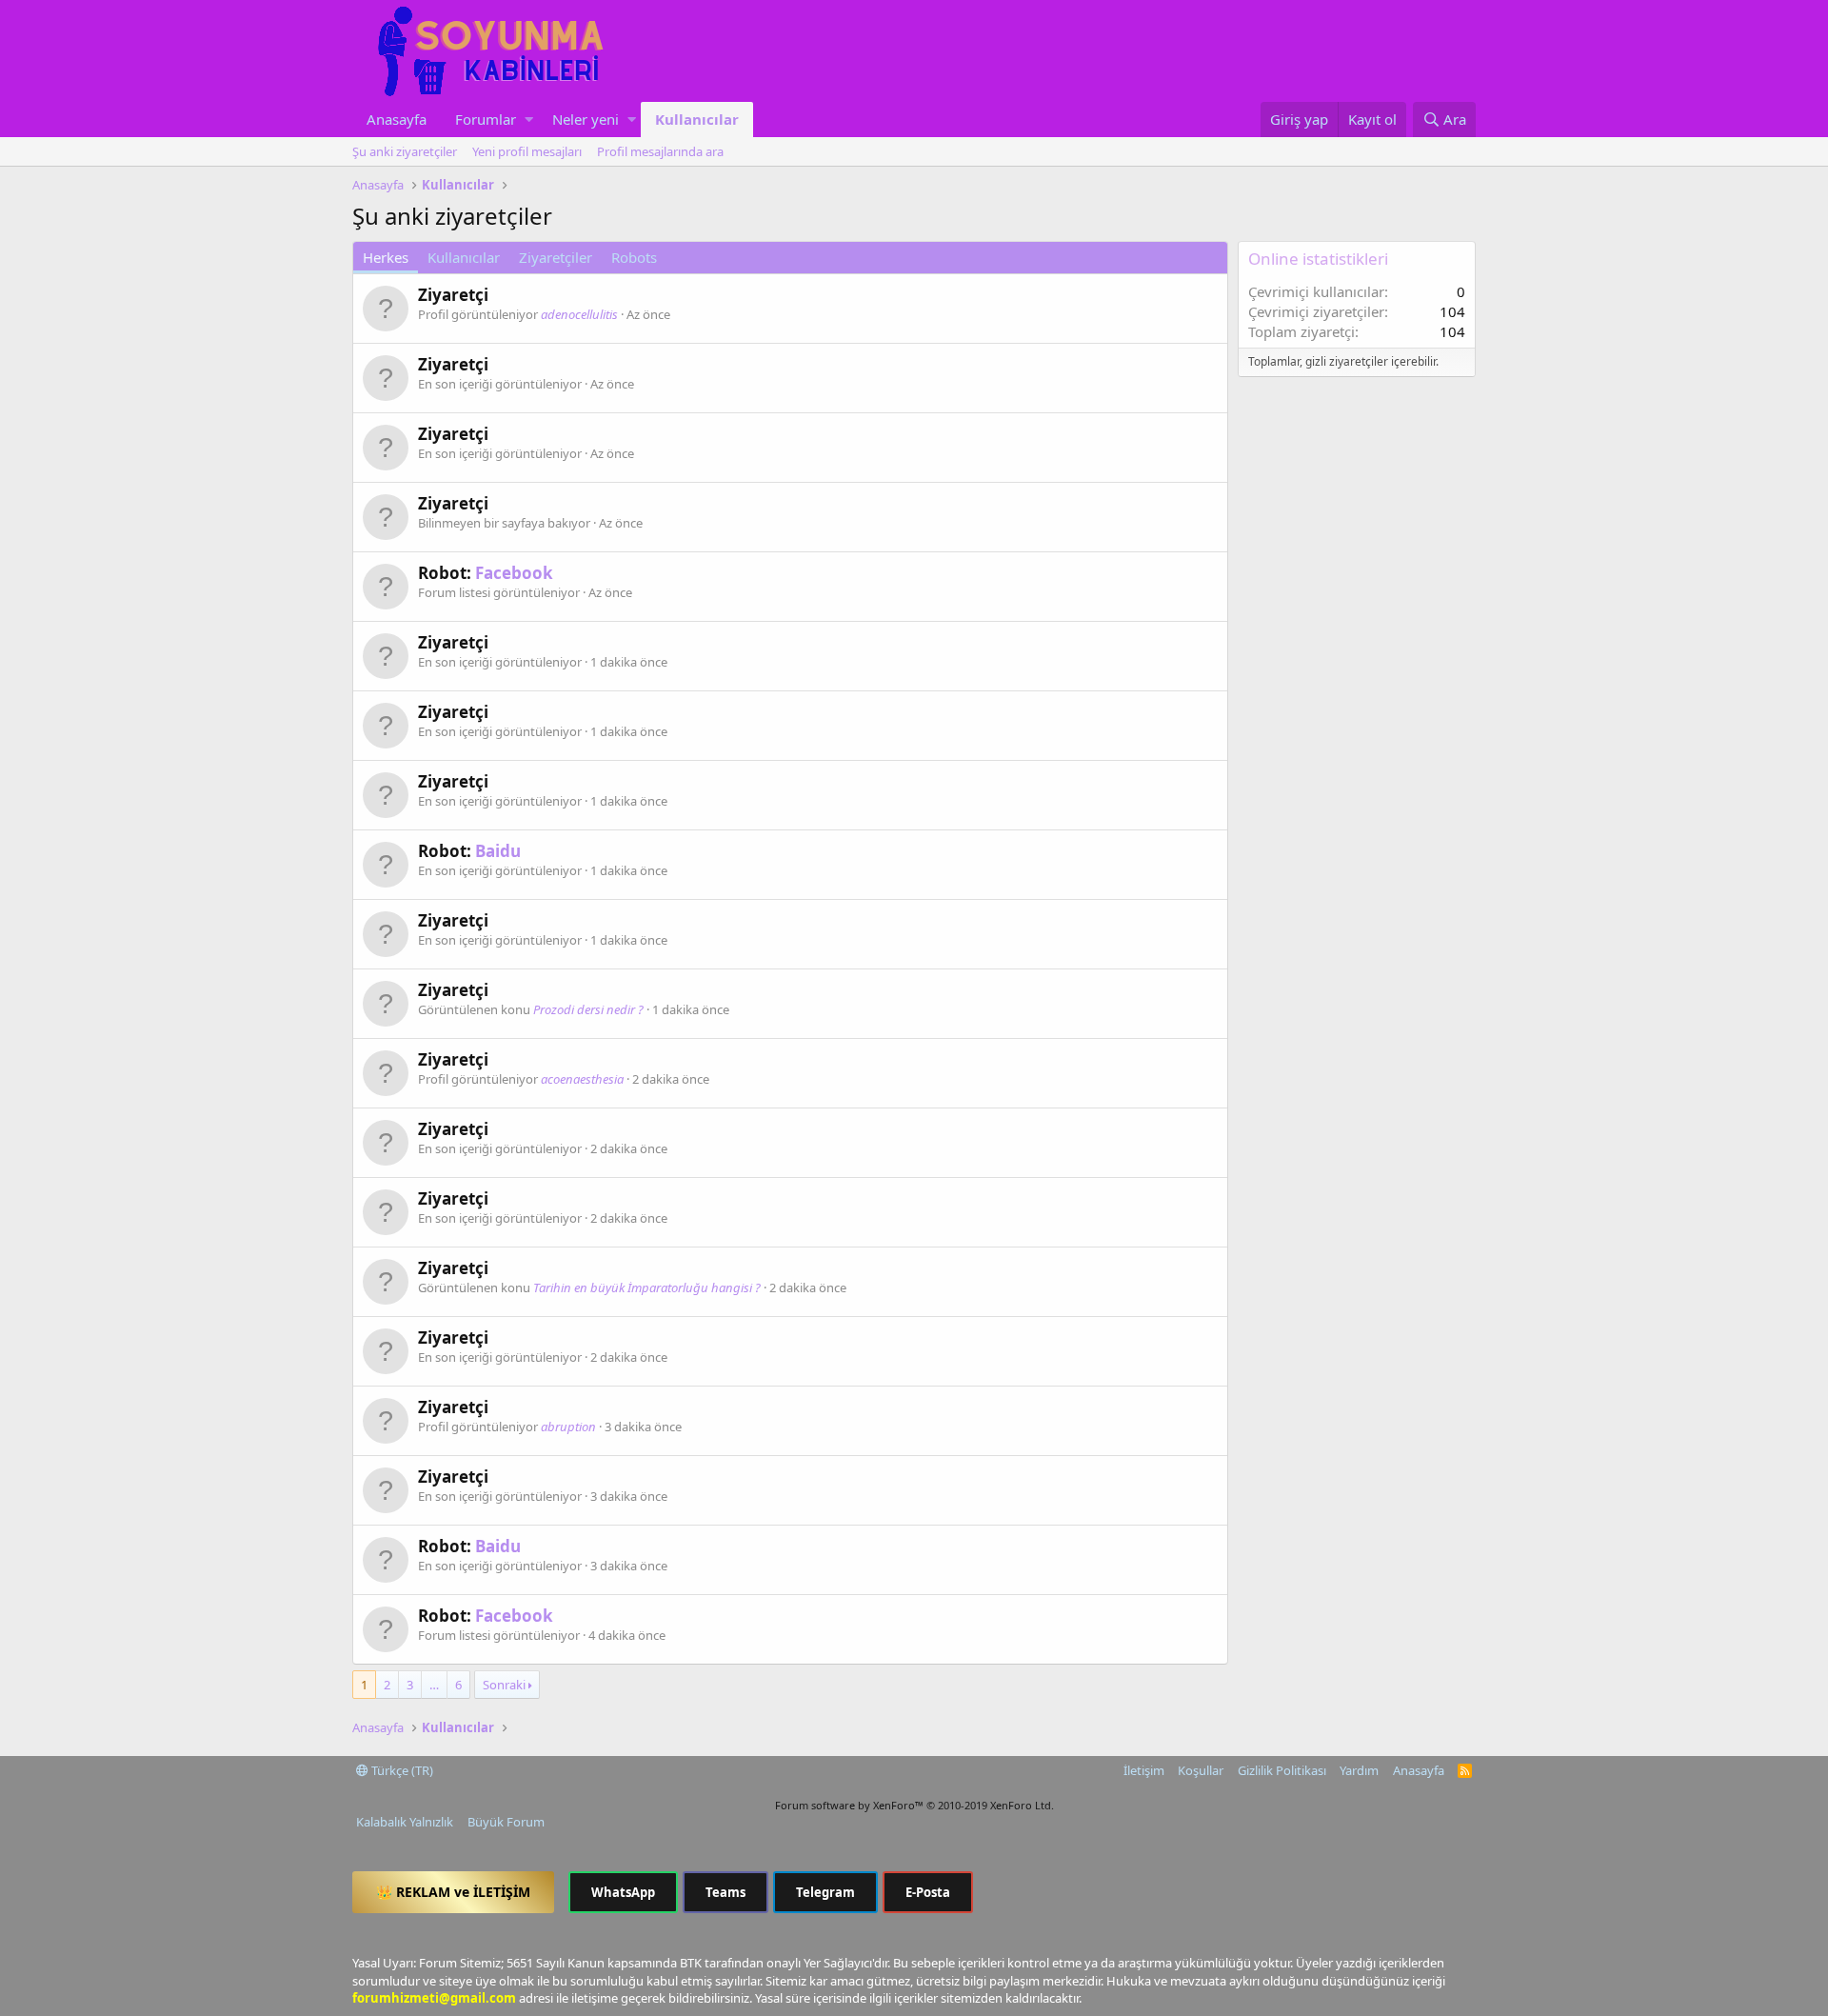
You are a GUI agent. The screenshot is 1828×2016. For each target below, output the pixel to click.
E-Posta (928, 1892)
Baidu (498, 851)
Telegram (825, 1892)
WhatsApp (623, 1892)
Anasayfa (397, 119)
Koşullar (1201, 1770)
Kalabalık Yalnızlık (405, 1822)
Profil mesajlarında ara (660, 151)
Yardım (1359, 1770)
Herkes (386, 257)
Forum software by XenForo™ (914, 1805)
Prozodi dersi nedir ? (588, 1009)
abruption (568, 1427)
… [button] (434, 1685)
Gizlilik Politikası (1282, 1770)
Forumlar (486, 119)
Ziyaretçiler (556, 257)
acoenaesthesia (582, 1079)
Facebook (514, 573)
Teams (725, 1892)
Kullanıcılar (697, 119)
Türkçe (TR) (401, 1770)
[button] (529, 120)
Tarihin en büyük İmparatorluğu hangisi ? (647, 1287)
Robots (634, 257)
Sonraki (504, 1685)
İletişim (1144, 1770)
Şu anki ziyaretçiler (405, 151)
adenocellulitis (579, 314)
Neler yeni (586, 119)
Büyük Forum (506, 1822)
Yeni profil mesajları (527, 151)
